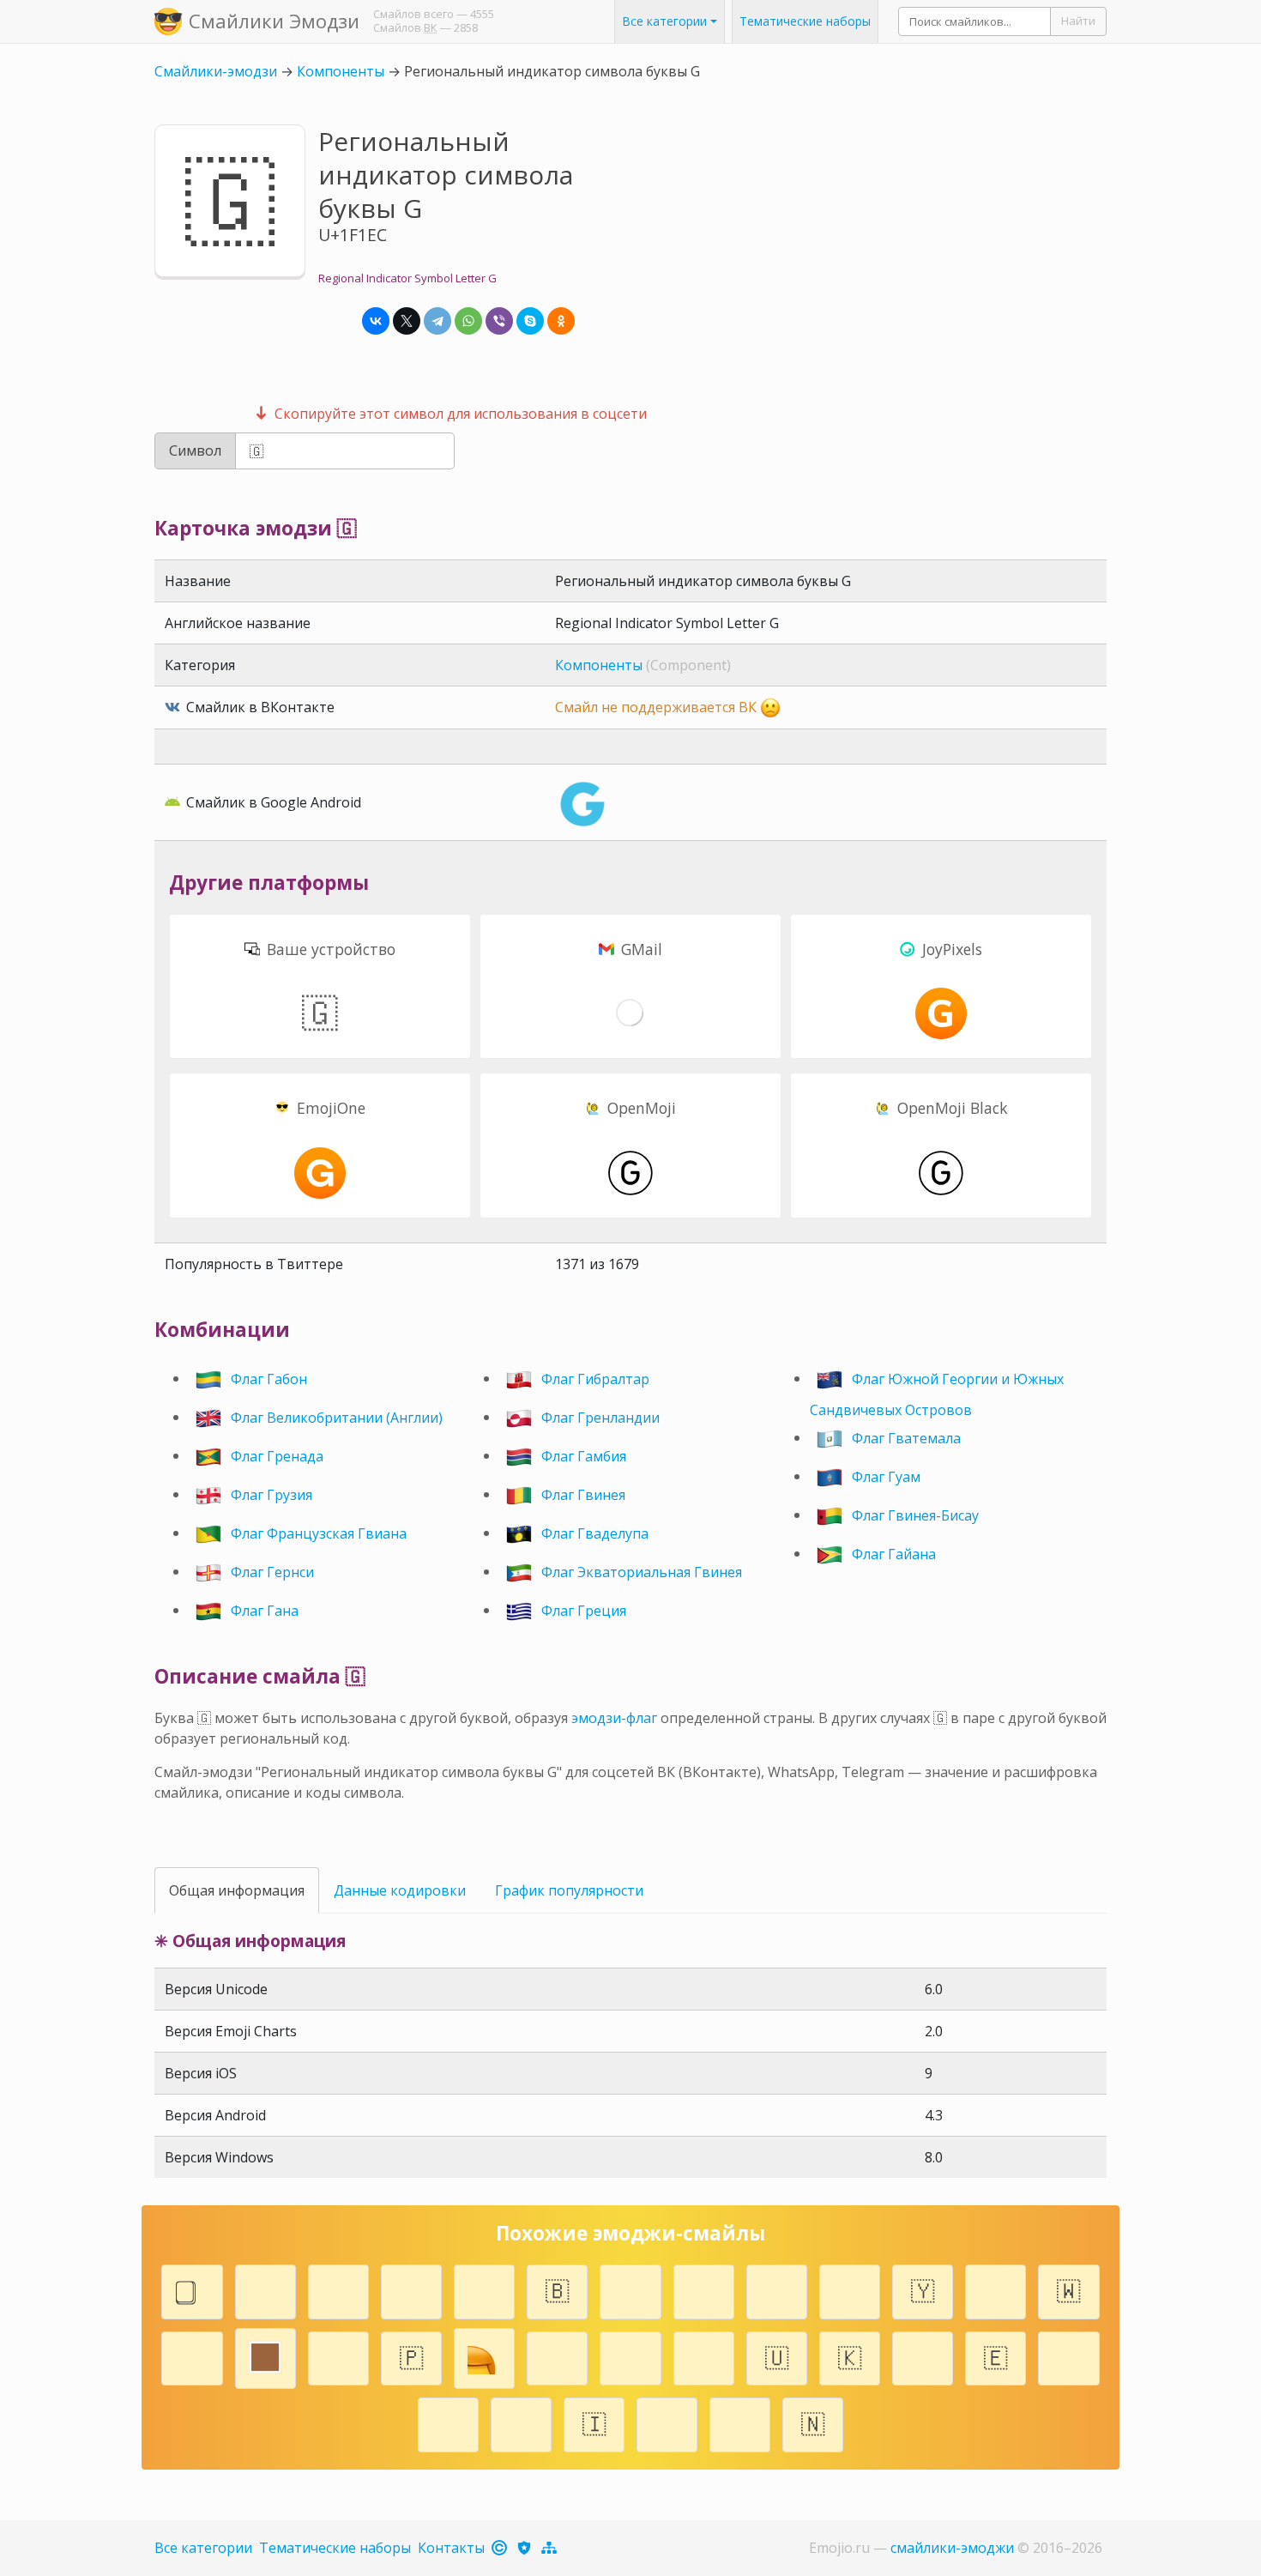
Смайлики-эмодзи (216, 71)
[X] (407, 321)
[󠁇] (631, 2289)
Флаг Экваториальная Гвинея (642, 1571)
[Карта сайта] (550, 2548)
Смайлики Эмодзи (274, 21)
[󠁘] (484, 2289)
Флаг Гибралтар (595, 1378)
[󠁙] (631, 2356)
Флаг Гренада (277, 1455)
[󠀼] (704, 2289)
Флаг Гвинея (583, 1494)
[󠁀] (996, 2289)
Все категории (203, 2548)
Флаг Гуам (886, 1476)
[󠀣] (193, 2356)
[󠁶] (1068, 2356)
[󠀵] (338, 2356)
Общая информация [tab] (237, 1890)
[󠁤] (704, 2356)
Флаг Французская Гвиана (319, 1533)
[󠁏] (667, 2422)
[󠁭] (850, 2289)
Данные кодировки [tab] (400, 1890)
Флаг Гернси (272, 1571)
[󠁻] (740, 2422)
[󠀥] (521, 2422)
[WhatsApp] (468, 321)
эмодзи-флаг (614, 1718)
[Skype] (530, 321)
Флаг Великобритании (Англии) (337, 1417)
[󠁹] (265, 2289)
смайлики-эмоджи (952, 2548)
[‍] (448, 2422)
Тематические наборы (805, 22)
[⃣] (193, 2289)
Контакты (451, 2548)
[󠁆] (923, 2356)
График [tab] (569, 1890)
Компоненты (341, 71)
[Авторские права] (501, 2548)
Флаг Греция (584, 1610)
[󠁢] (557, 2356)
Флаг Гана (265, 1610)
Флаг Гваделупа (595, 1533)
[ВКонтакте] (376, 321)
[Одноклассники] (561, 321)
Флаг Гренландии (600, 1417)
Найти (1078, 21)
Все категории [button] (664, 22)
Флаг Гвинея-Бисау (915, 1515)
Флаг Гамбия (584, 1455)
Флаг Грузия (272, 1494)
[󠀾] (338, 2289)
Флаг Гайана (894, 1553)
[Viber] (499, 321)
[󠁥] (777, 2289)
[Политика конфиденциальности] (525, 2548)
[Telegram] (437, 321)
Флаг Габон (269, 1378)
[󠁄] (411, 2289)
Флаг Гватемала (906, 1437)
